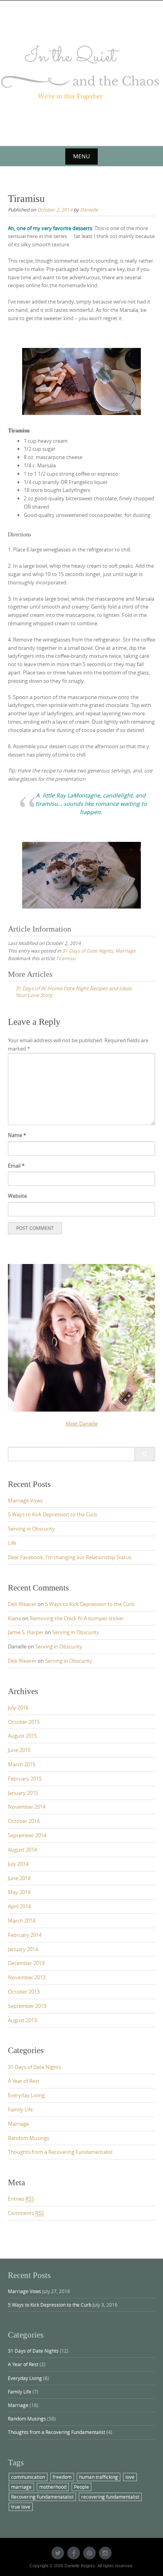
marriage (21, 2487)
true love (21, 2507)
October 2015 (24, 1722)
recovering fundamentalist (110, 2497)
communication (28, 2477)
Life (12, 1543)
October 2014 (24, 1821)
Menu (81, 156)
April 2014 (19, 1906)
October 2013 (24, 1992)
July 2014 (18, 1864)
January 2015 (23, 1793)
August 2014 (22, 1850)
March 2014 (22, 1921)
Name (17, 1135)
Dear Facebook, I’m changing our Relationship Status (70, 1557)
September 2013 (27, 2006)
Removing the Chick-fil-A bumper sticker (77, 1618)
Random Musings (28, 2138)
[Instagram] (105, 2553)
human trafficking (99, 2477)
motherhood (53, 2487)
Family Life (20, 2109)
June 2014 (19, 1878)
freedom (62, 2477)
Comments (26, 2213)
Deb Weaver (22, 1604)
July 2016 (18, 1708)
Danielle (89, 209)
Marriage (125, 951)
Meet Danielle (82, 1423)
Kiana (14, 1618)
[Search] (145, 1454)
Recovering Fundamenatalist (42, 2497)
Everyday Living (26, 2095)
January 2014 (23, 1949)
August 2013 (22, 2020)
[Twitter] (58, 2553)
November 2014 (27, 1807)
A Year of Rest (24, 2081)
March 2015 (22, 1764)
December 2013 (26, 1963)
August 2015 (22, 1736)
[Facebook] (74, 2553)
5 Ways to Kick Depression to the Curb (53, 1514)
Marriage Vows (25, 1500)
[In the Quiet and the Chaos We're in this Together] (81, 72)
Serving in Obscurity (31, 1529)
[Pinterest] (89, 2553)
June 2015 (19, 1750)
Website (17, 1196)
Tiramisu (65, 958)
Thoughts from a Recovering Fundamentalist (60, 2152)
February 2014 (25, 1935)
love (130, 2477)
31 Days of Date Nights (87, 951)
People (81, 2487)
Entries (21, 2199)
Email (16, 1166)
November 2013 (27, 1977)
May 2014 (19, 1892)
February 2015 (25, 1779)
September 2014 (27, 1835)
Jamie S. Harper (26, 1632)
